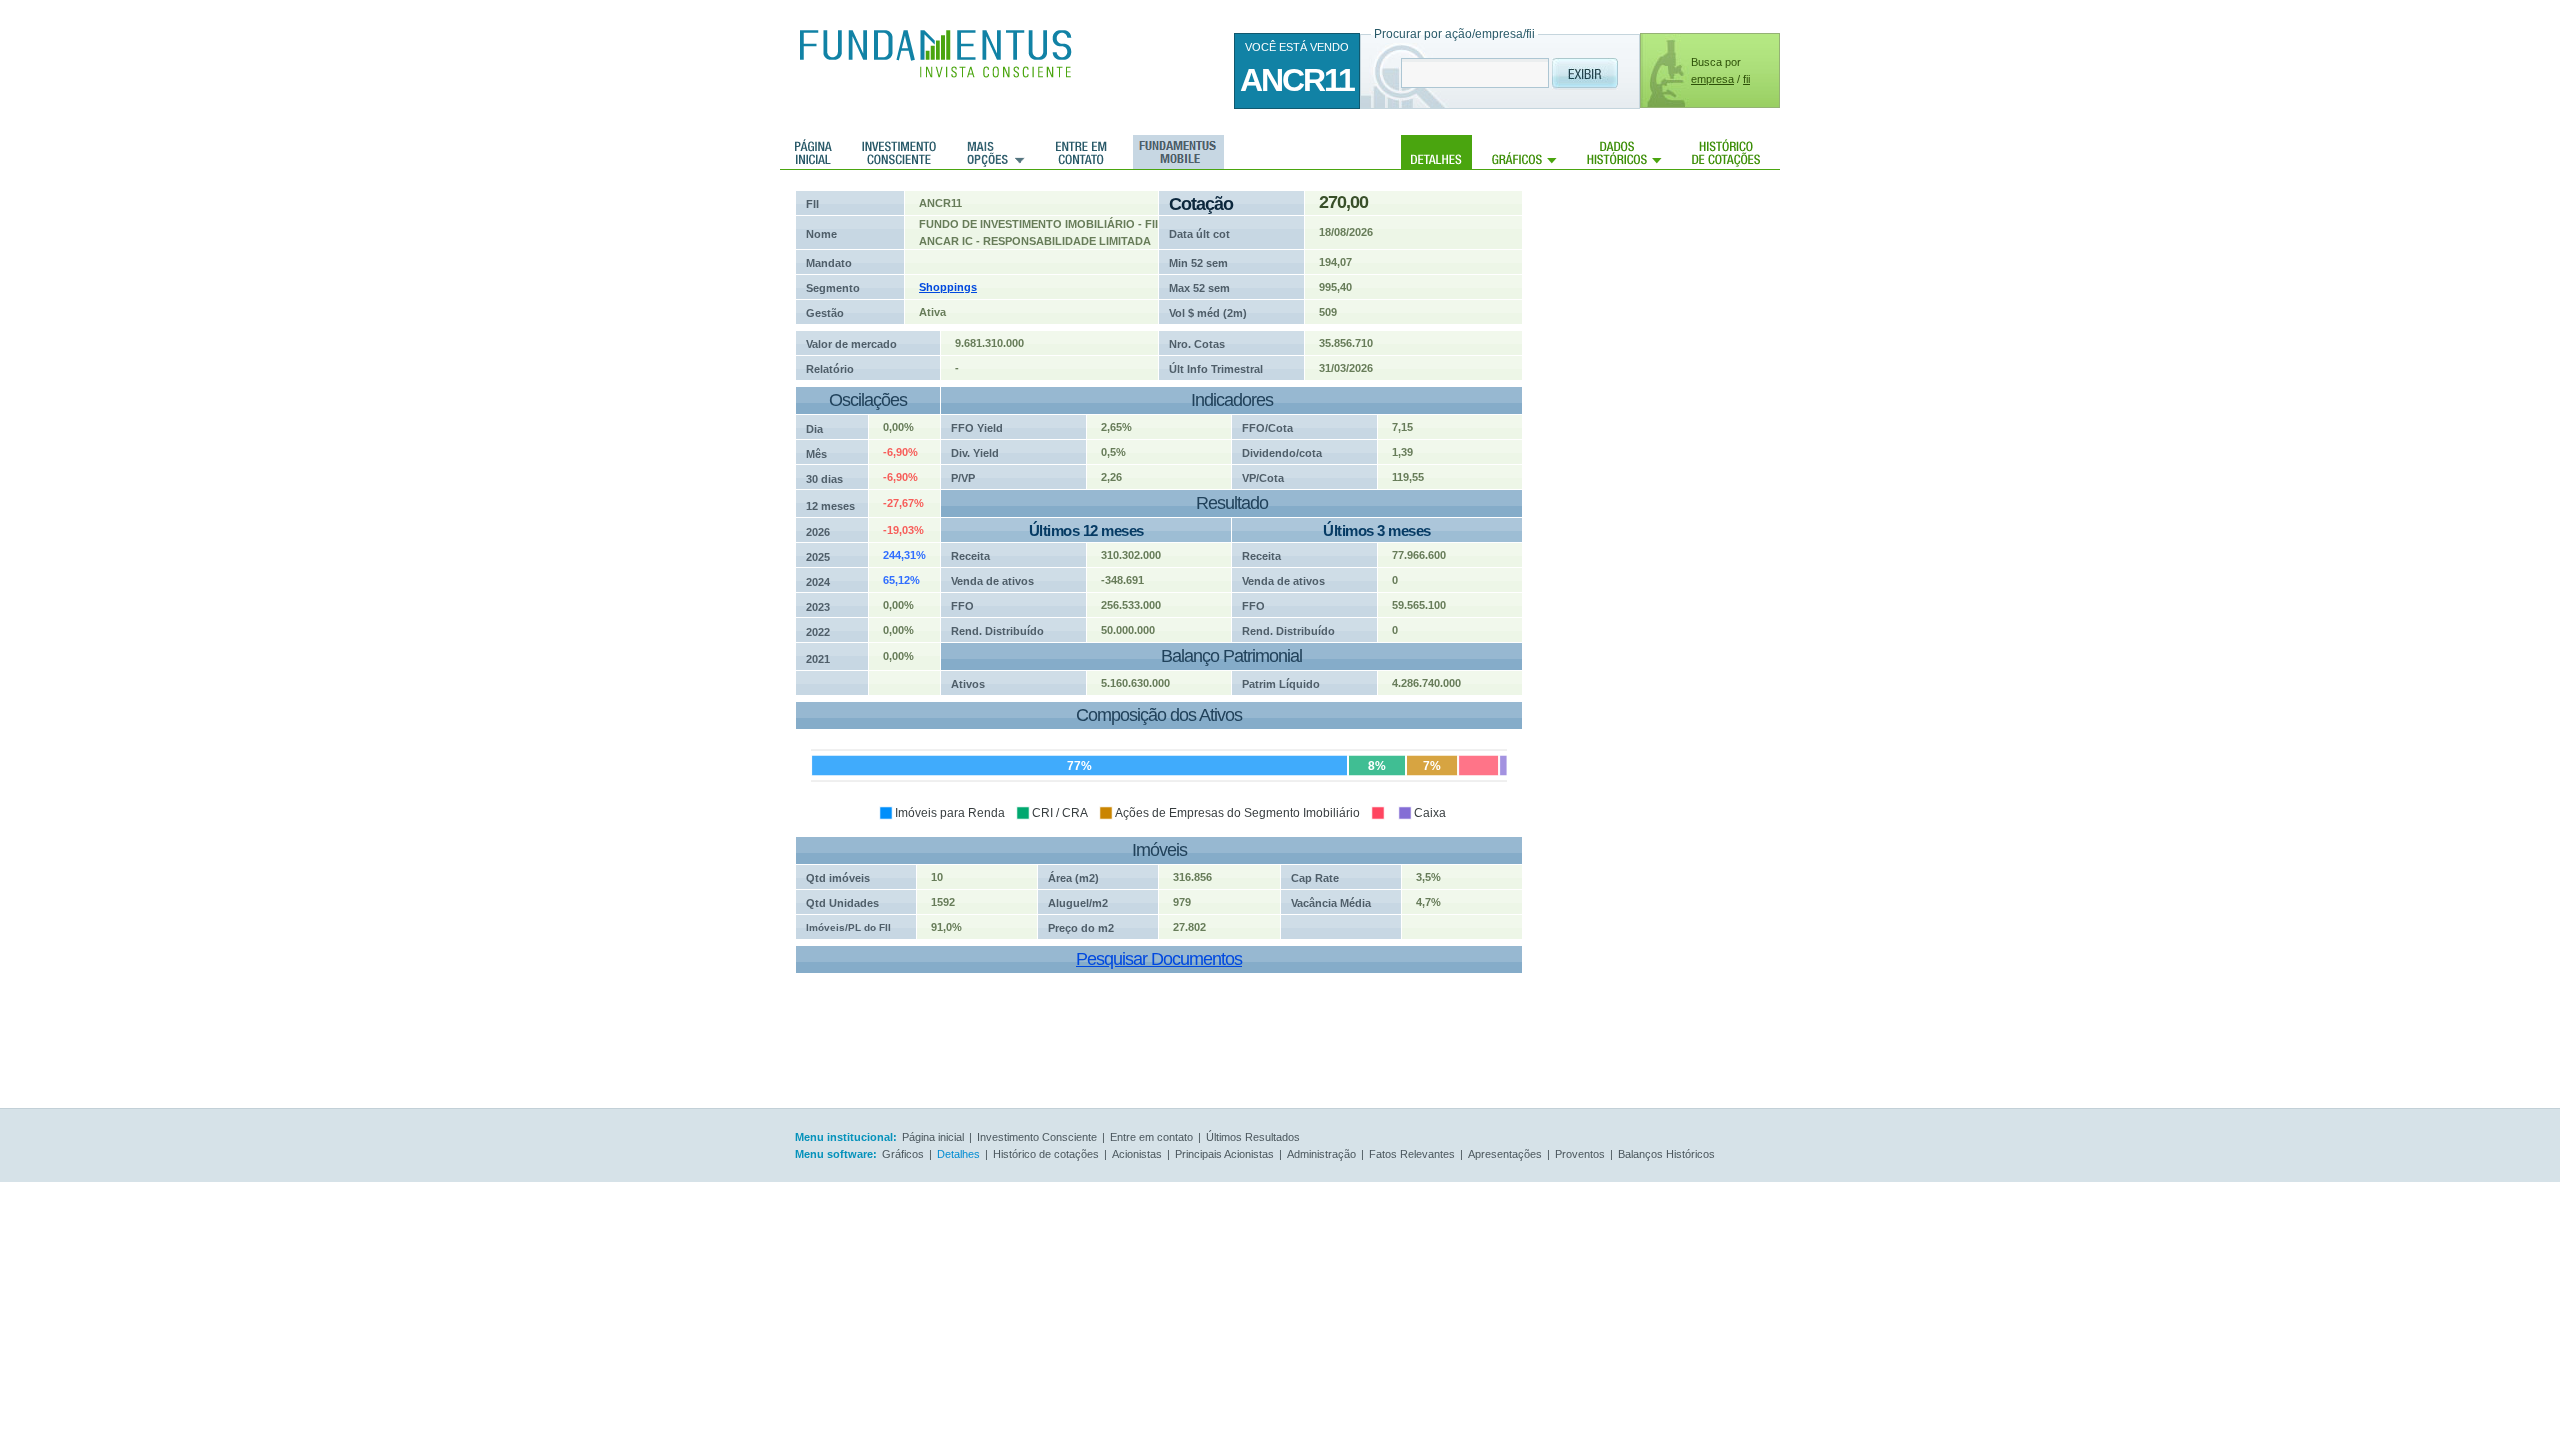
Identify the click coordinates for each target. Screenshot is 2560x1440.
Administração (1321, 1154)
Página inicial (813, 152)
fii (1746, 79)
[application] (1151, 770)
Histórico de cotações (1726, 152)
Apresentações (1505, 1154)
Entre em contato (1081, 152)
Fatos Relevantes (1412, 1154)
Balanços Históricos (1666, 1154)
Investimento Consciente (1037, 1137)
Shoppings (948, 287)
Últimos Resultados (1253, 1137)
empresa (1712, 79)
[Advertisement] (1680, 490)
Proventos (1580, 1154)
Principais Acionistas (1224, 1154)
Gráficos (1524, 152)
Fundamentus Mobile (1175, 152)
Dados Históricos (1624, 152)
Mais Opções (996, 152)
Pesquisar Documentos (1159, 959)
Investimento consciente (899, 152)
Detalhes (1436, 152)
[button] (941, 813)
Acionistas (1137, 1154)
